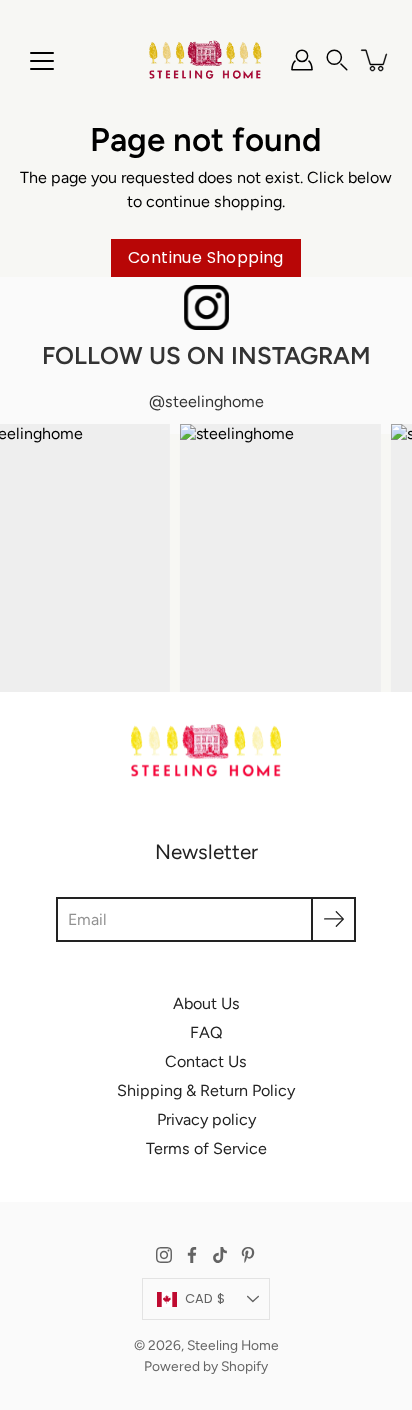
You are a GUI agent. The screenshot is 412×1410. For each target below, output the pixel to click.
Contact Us (206, 1061)
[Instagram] (164, 1255)
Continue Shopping (206, 257)
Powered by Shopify (206, 1366)
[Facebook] (192, 1255)
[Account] (302, 60)
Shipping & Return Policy (206, 1090)
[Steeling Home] (206, 60)
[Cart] (376, 60)
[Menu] (42, 61)
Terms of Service (206, 1148)
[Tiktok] (220, 1255)
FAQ (206, 1032)
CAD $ (205, 1298)
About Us (206, 1003)
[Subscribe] (333, 919)
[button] (337, 60)
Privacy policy (206, 1119)
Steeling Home (233, 1345)
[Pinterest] (248, 1255)
